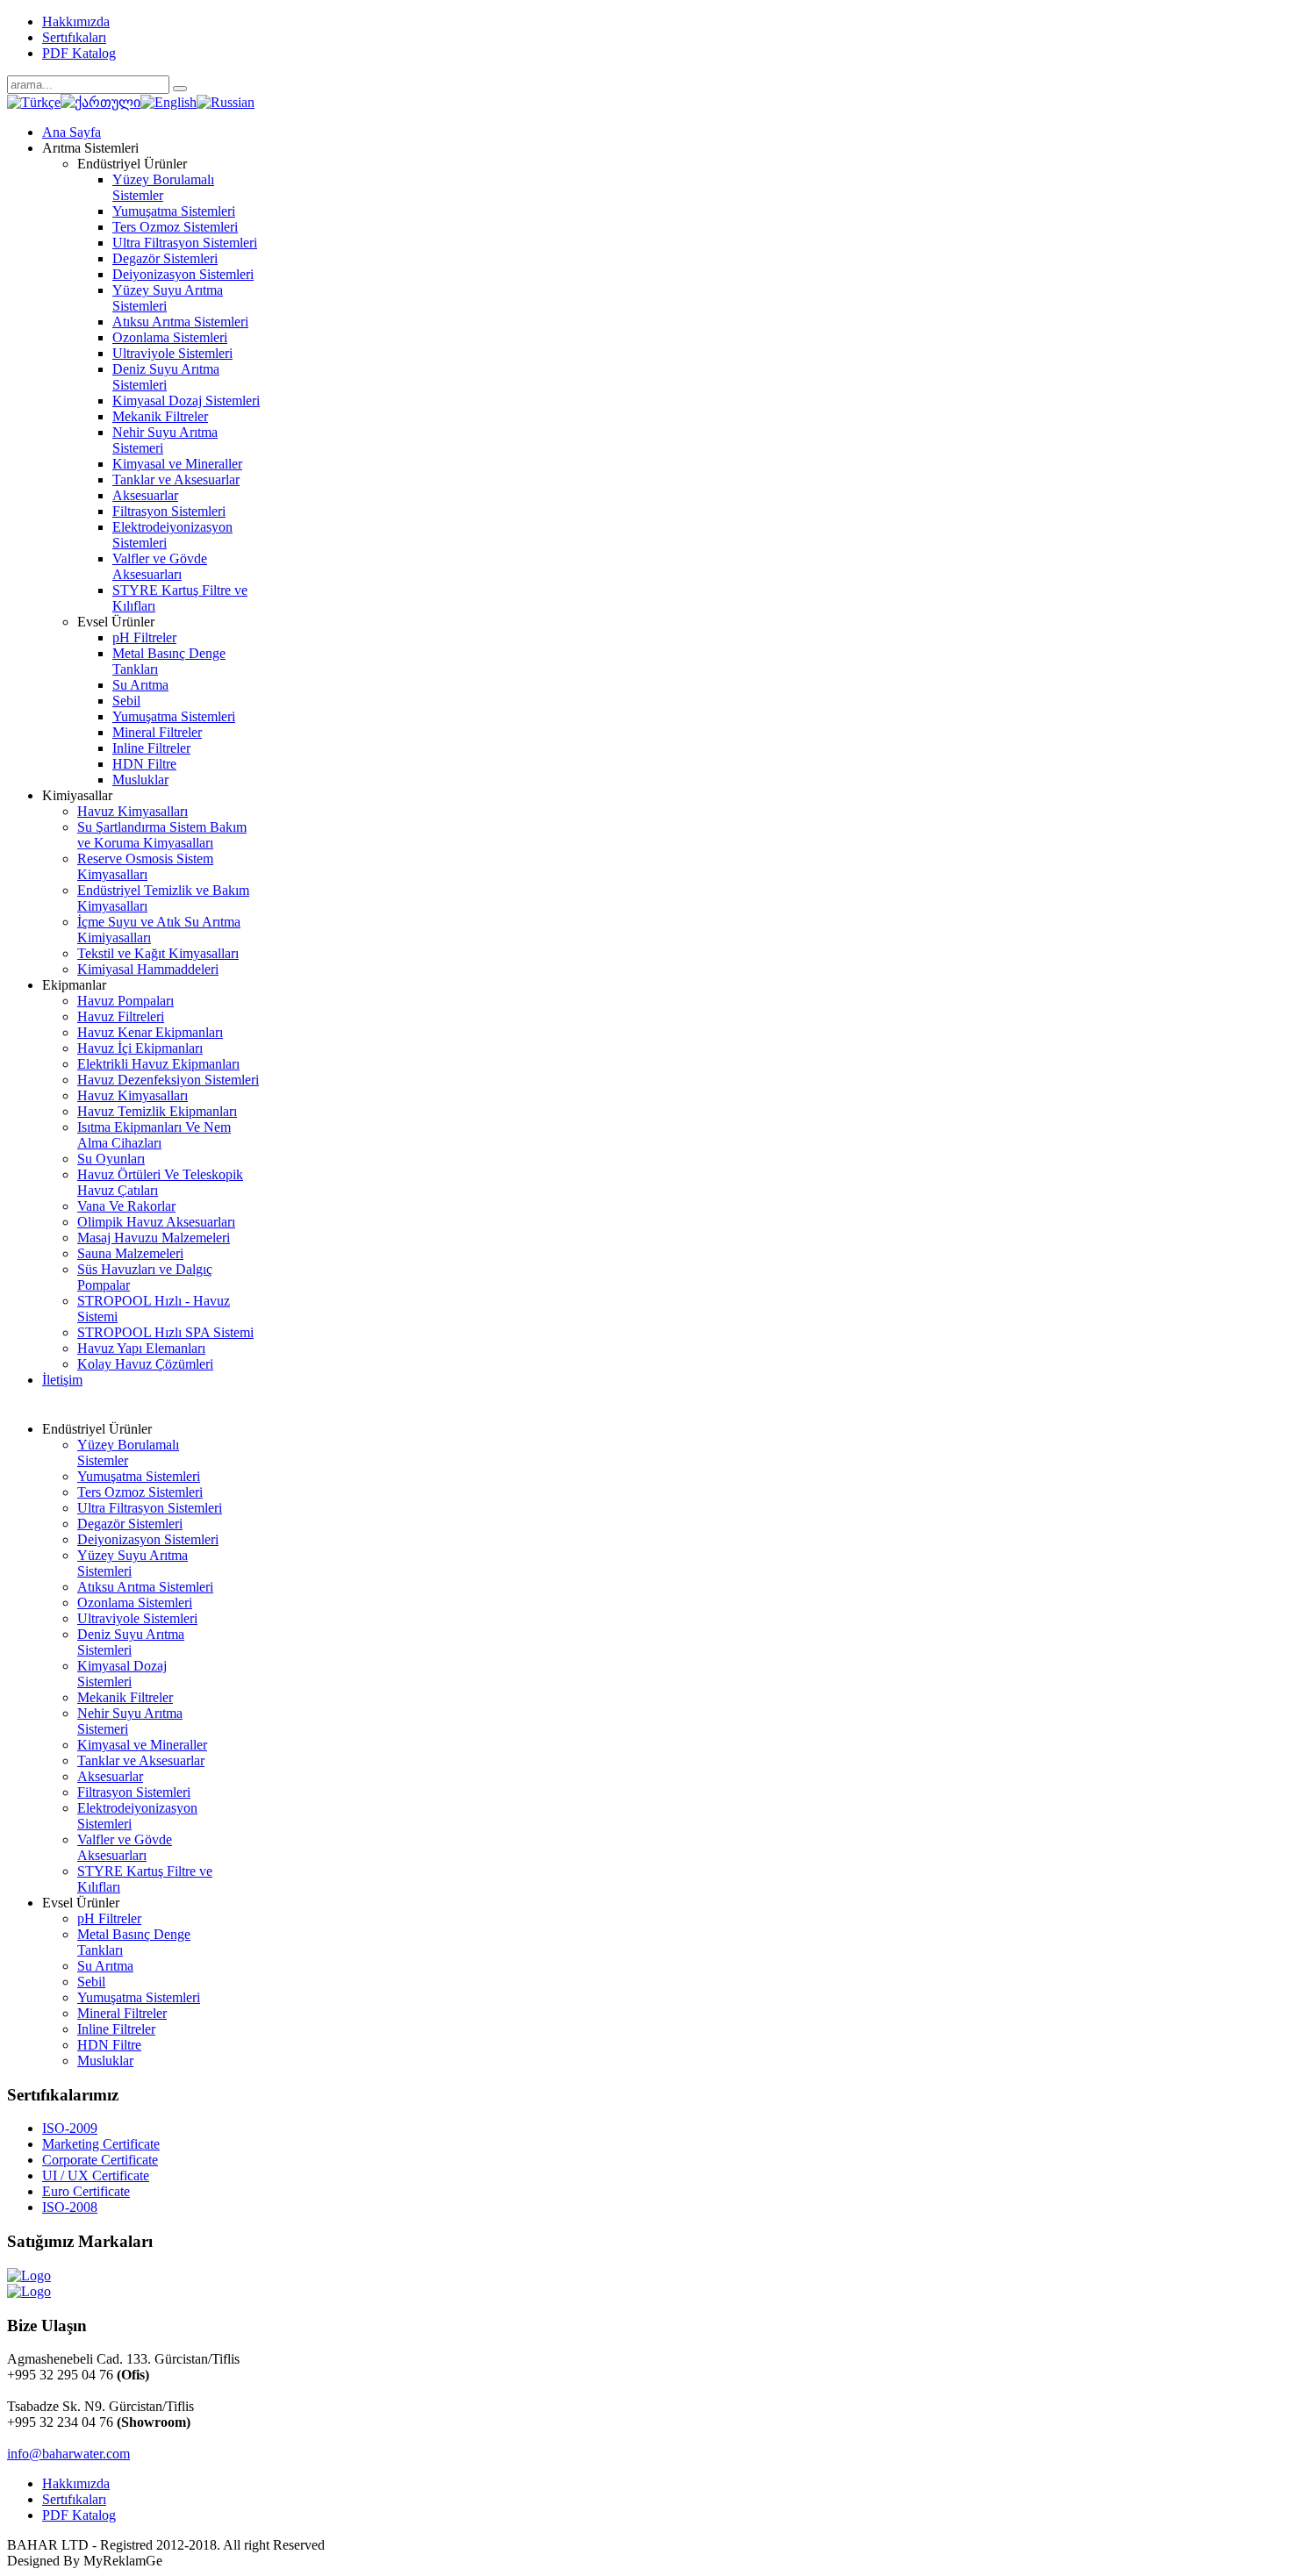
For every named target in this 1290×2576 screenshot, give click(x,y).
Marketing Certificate (101, 2144)
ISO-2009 (70, 2128)
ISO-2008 (70, 2207)
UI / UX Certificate (96, 2175)
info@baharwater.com (68, 2454)
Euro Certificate (86, 2191)
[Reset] (180, 89)
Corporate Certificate (100, 2160)
